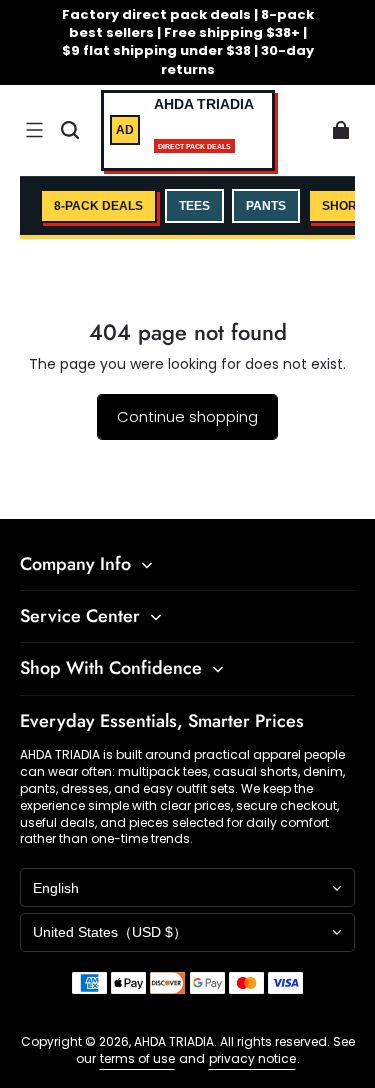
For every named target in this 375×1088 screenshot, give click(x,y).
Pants (266, 206)
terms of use (137, 1058)
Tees (194, 206)
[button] (34, 130)
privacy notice (252, 1058)
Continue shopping (187, 416)
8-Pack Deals (98, 206)
